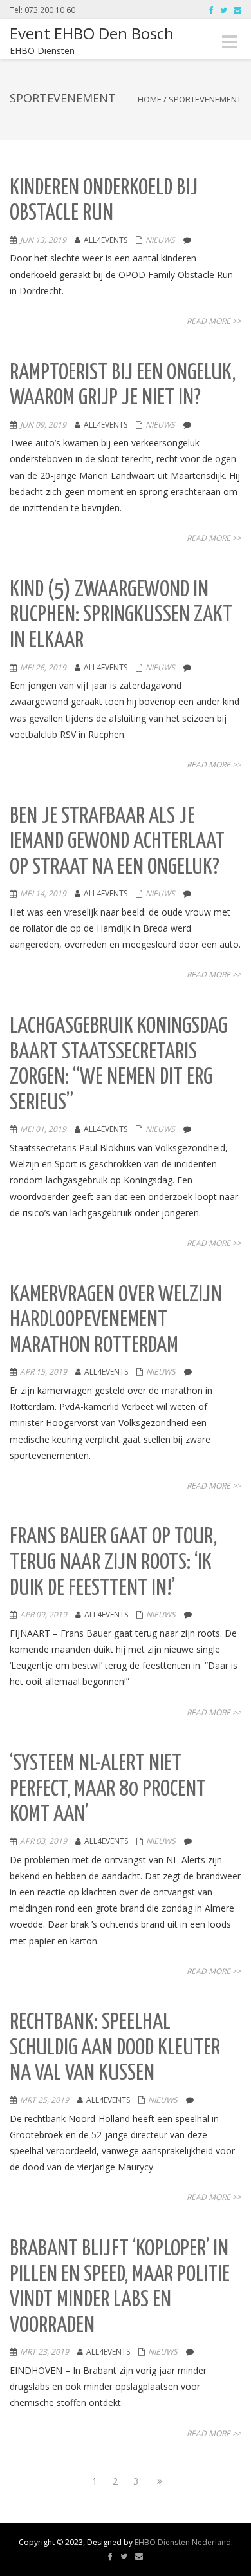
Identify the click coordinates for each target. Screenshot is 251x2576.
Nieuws (160, 240)
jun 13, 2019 (43, 240)
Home (150, 99)
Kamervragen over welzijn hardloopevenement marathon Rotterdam (116, 1321)
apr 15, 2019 (43, 1372)
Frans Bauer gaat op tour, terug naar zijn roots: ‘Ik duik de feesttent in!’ (113, 1563)
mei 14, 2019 (43, 893)
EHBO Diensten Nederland (183, 2542)
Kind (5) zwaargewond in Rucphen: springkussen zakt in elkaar (121, 616)
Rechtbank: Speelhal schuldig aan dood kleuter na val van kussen (115, 2048)
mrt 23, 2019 (44, 2352)
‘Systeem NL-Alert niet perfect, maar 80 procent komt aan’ (108, 1789)
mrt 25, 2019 (44, 2100)
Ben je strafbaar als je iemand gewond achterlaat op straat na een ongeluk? (117, 842)
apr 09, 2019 (43, 1614)
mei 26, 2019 (43, 667)
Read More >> (214, 321)
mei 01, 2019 (43, 1129)
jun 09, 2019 (43, 425)
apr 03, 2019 (43, 1841)
